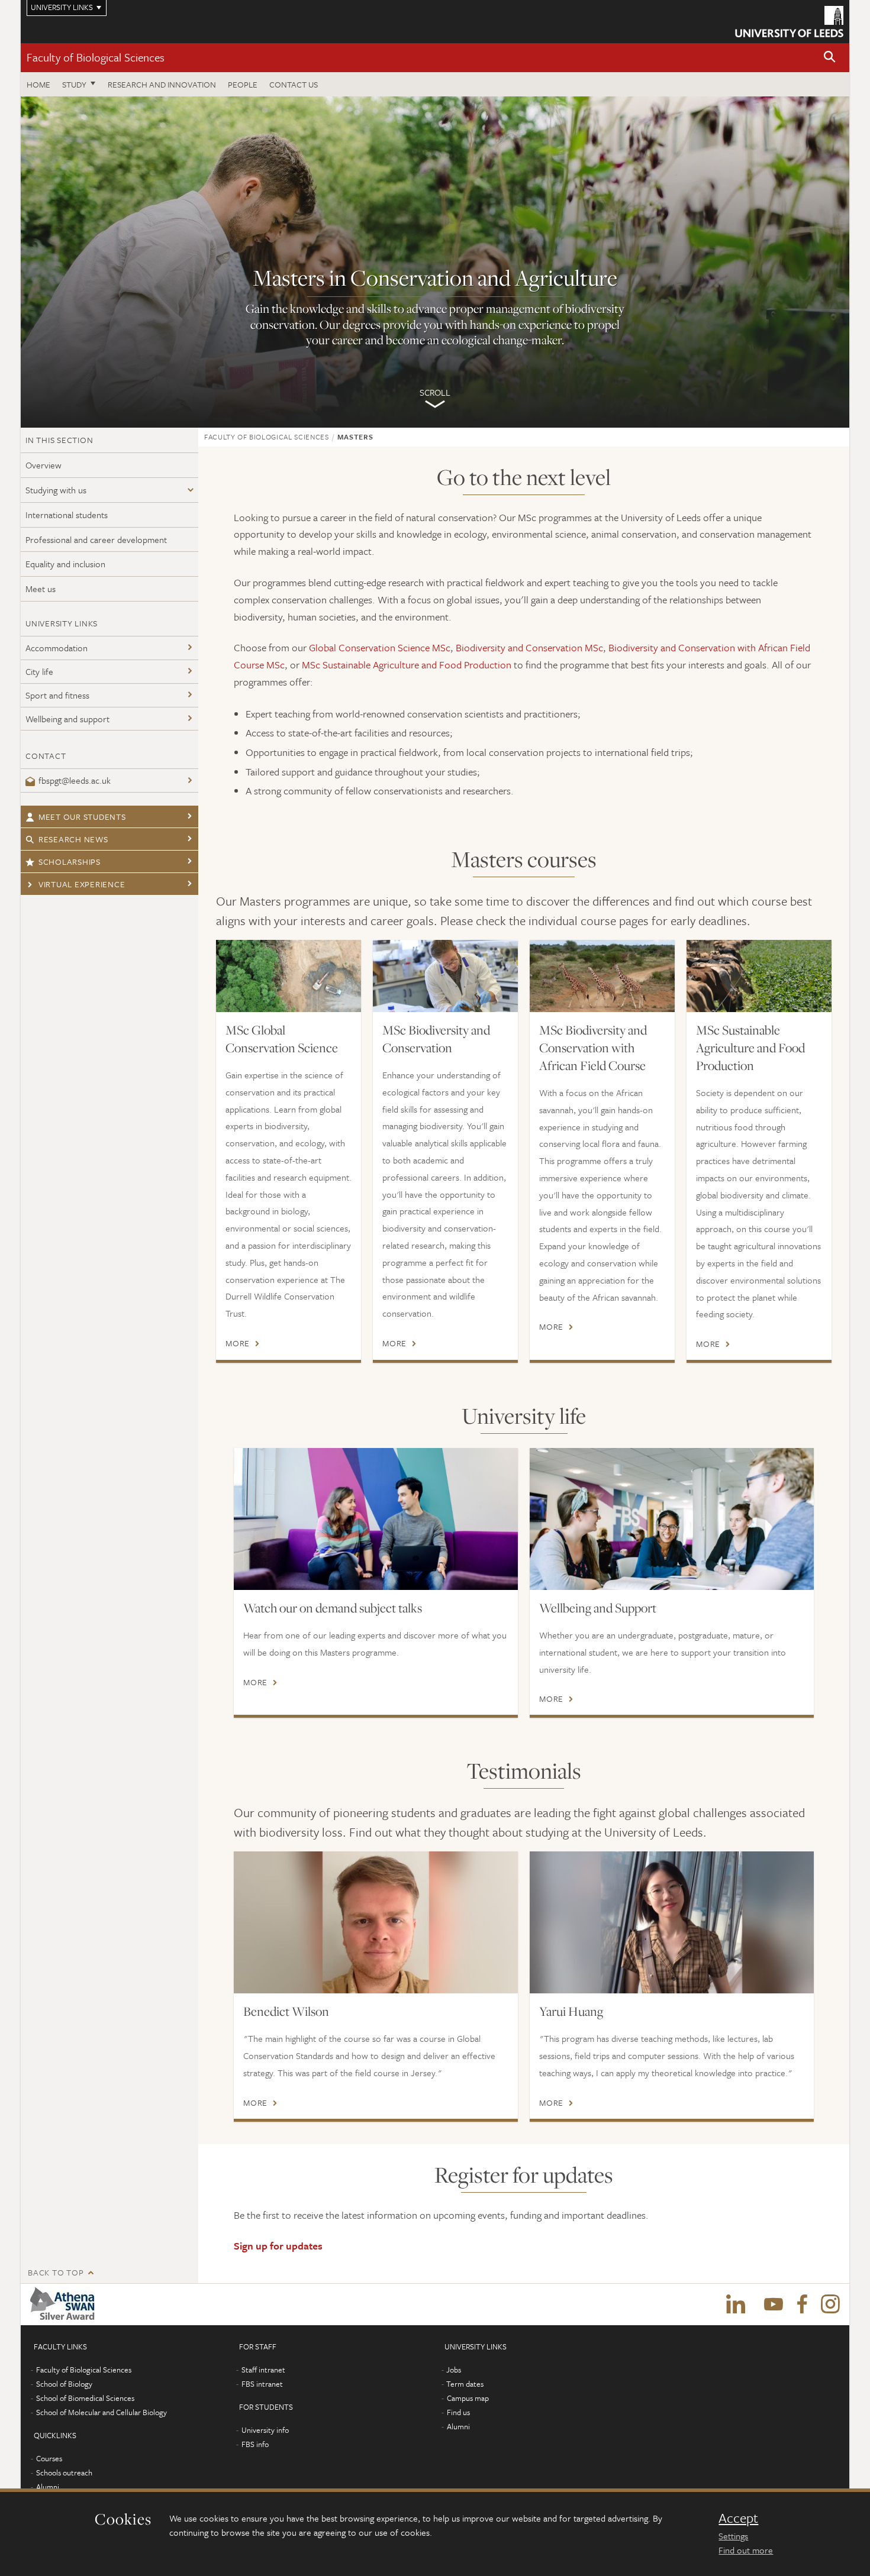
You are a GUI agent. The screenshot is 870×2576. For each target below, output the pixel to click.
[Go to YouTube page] (774, 2304)
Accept (738, 2518)
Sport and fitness (57, 695)
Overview (43, 465)
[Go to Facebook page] (802, 2304)
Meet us (41, 589)
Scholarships (70, 862)
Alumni (48, 2487)
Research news (73, 839)
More (238, 1343)
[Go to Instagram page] (830, 2304)
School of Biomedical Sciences (85, 2398)
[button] (830, 58)
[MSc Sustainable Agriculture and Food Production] (759, 976)
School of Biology (64, 2384)
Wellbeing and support (67, 719)
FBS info (255, 2444)
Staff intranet (263, 2370)
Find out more (746, 2550)
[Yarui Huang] (672, 1922)
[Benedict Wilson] (376, 1922)
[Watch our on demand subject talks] (376, 1519)
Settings (733, 2536)
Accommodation (57, 648)
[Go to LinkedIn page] (736, 2304)
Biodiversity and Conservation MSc (529, 647)
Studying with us (56, 490)
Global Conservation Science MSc (380, 647)
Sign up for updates (278, 2246)
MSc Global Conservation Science (282, 1039)
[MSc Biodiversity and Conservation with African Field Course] (602, 976)
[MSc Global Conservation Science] (289, 976)
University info (265, 2430)
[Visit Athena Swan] (65, 2304)
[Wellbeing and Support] (672, 1519)
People (243, 84)
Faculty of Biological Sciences (96, 57)
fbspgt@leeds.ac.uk (75, 780)
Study (74, 84)
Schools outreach (64, 2472)
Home (38, 84)
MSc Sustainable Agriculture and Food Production (407, 665)
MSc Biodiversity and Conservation (436, 1039)
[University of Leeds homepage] (789, 22)
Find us (458, 2412)
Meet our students (82, 817)
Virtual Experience (82, 884)
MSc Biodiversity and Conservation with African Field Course (593, 1048)
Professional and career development (96, 539)
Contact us (294, 84)
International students (67, 515)
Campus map (468, 2398)
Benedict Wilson (286, 2011)
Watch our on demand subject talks (333, 1608)
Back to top (56, 2272)
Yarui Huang (571, 2011)
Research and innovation (162, 84)
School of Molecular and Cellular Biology (101, 2412)
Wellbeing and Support (598, 1608)
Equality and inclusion (65, 564)
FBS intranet (262, 2384)
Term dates (465, 2384)
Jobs (454, 2370)
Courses (49, 2458)
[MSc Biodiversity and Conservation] (445, 976)
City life (39, 671)
